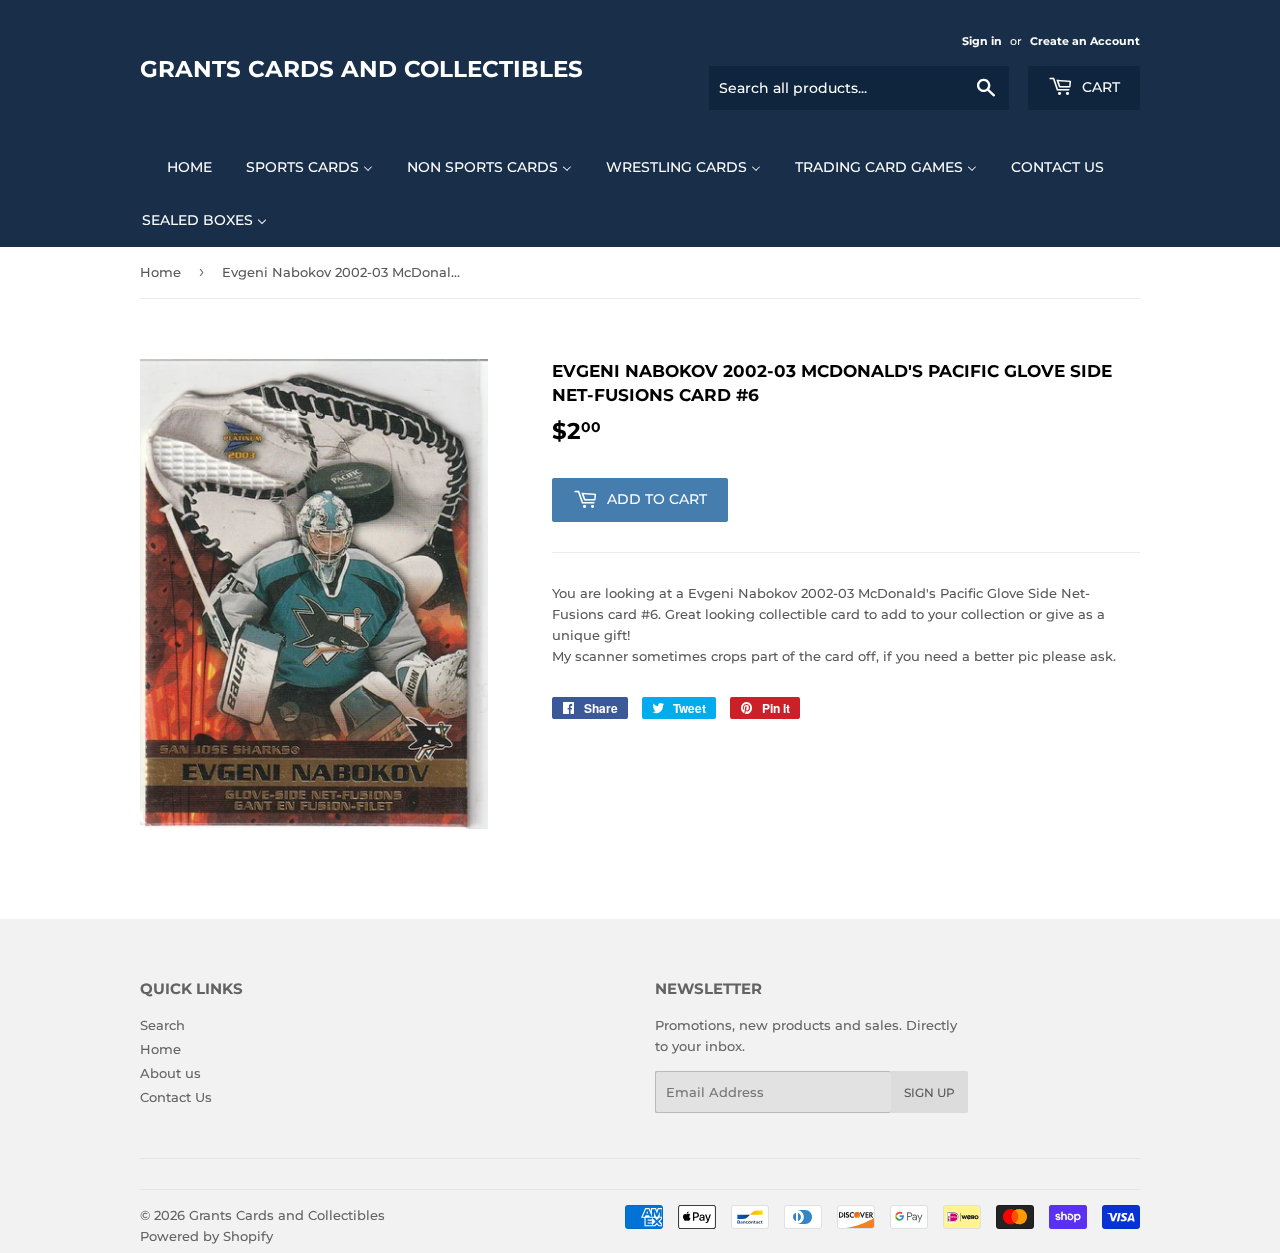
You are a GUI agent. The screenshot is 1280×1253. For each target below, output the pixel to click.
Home (160, 272)
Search (162, 1025)
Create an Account (1085, 41)
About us (170, 1073)
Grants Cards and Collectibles (361, 69)
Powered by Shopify (206, 1236)
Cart (1099, 87)
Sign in (982, 41)
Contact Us (176, 1097)
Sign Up (929, 1092)
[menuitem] (177, 166)
